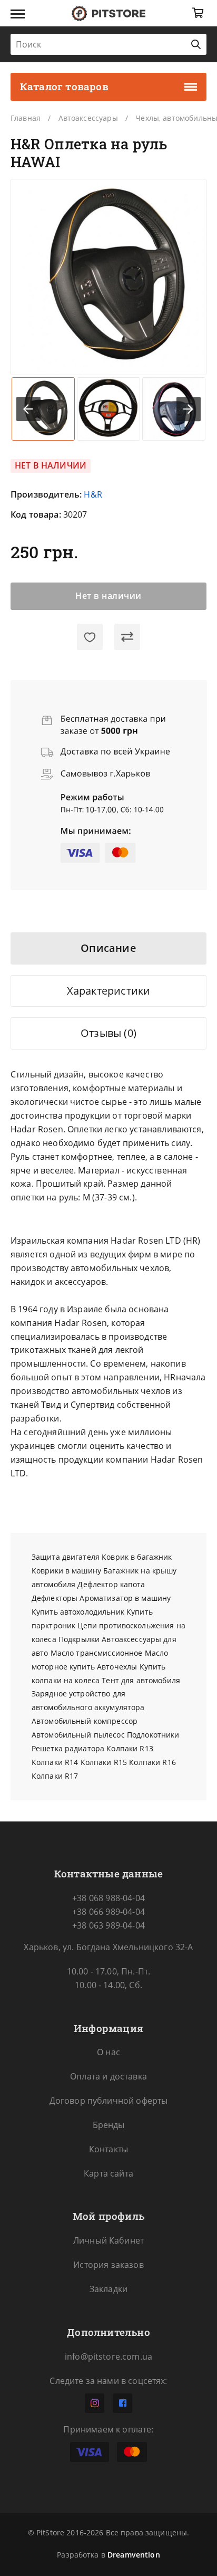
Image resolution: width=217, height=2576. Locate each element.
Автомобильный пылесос (78, 1735)
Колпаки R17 (55, 1776)
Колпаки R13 (130, 1748)
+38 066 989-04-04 (108, 1912)
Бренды (109, 2125)
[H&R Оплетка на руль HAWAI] (108, 277)
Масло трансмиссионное (97, 1653)
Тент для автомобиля (141, 1680)
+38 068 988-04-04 (108, 1898)
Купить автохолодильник (78, 1612)
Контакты (108, 2149)
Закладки (108, 2289)
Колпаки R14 (55, 1762)
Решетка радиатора (68, 1748)
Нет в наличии (108, 596)
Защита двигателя (66, 1557)
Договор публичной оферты (109, 2101)
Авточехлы (117, 1667)
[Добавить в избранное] (90, 637)
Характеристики (109, 991)
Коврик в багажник (137, 1557)
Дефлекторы (55, 1598)
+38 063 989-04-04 (108, 1925)
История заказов (108, 2265)
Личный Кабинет (108, 2240)
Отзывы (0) (108, 1033)
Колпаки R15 (104, 1762)
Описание (108, 948)
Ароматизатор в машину (125, 1598)
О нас (108, 2052)
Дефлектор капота (111, 1584)
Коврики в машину (66, 1571)
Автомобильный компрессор (85, 1721)
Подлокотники (153, 1735)
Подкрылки (79, 1639)
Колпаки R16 (152, 1762)
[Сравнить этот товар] (127, 637)
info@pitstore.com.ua (108, 2356)
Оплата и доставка (108, 2076)
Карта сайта (108, 2173)
